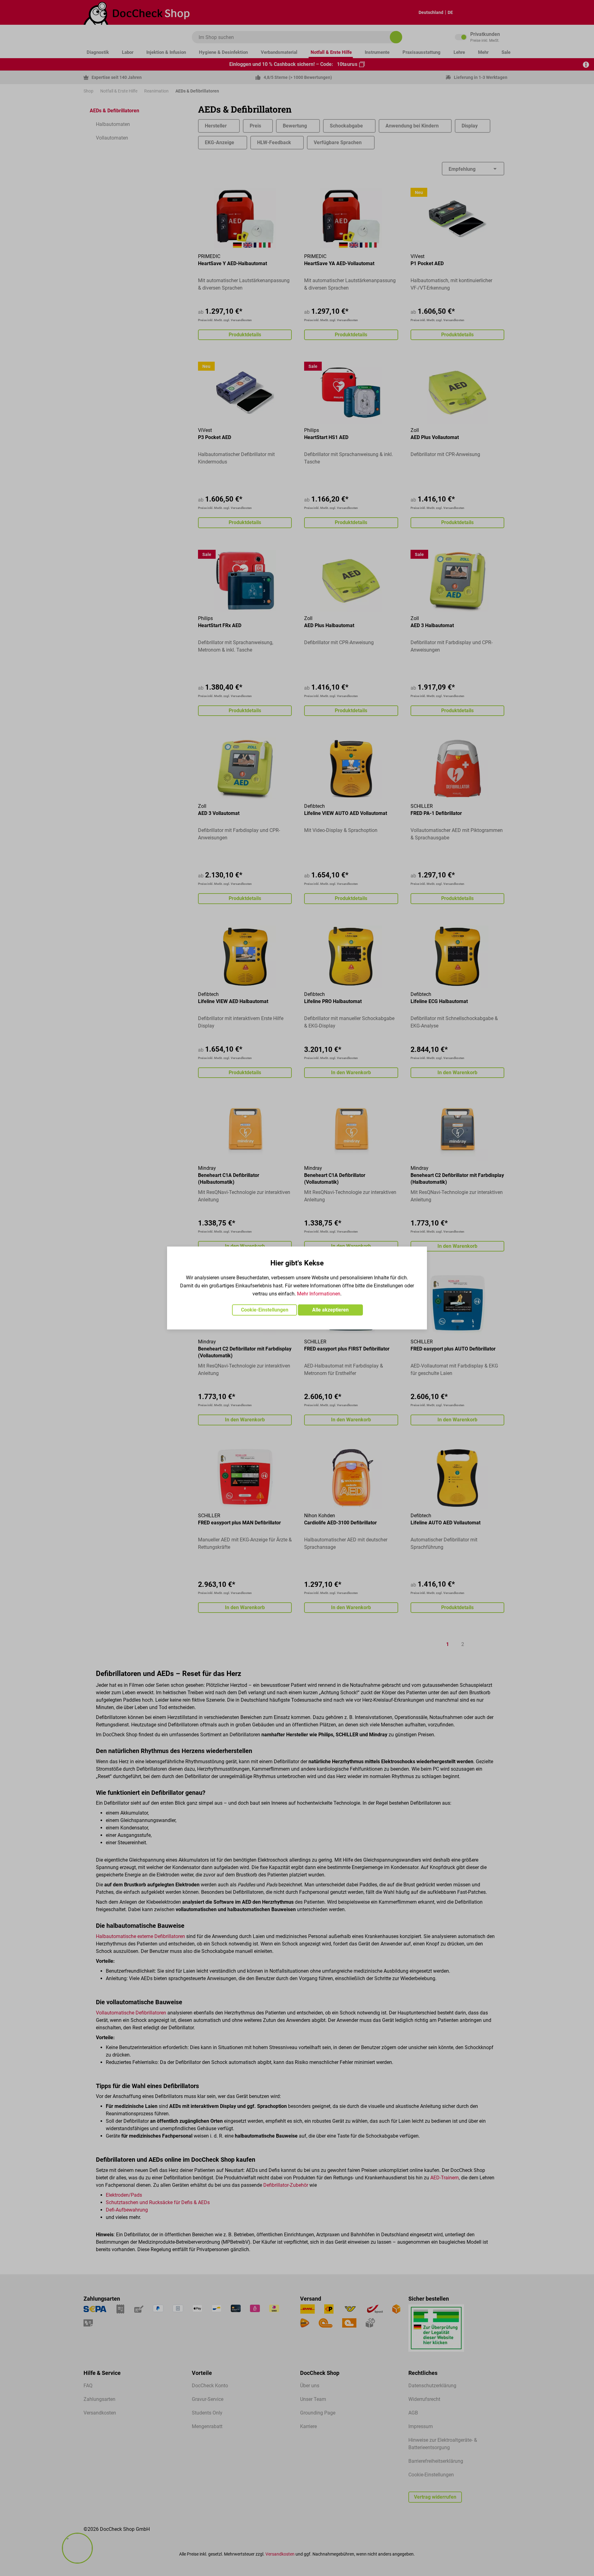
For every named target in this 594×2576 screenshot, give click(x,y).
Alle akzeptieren (330, 1310)
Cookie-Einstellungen (265, 1310)
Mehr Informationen (319, 1294)
